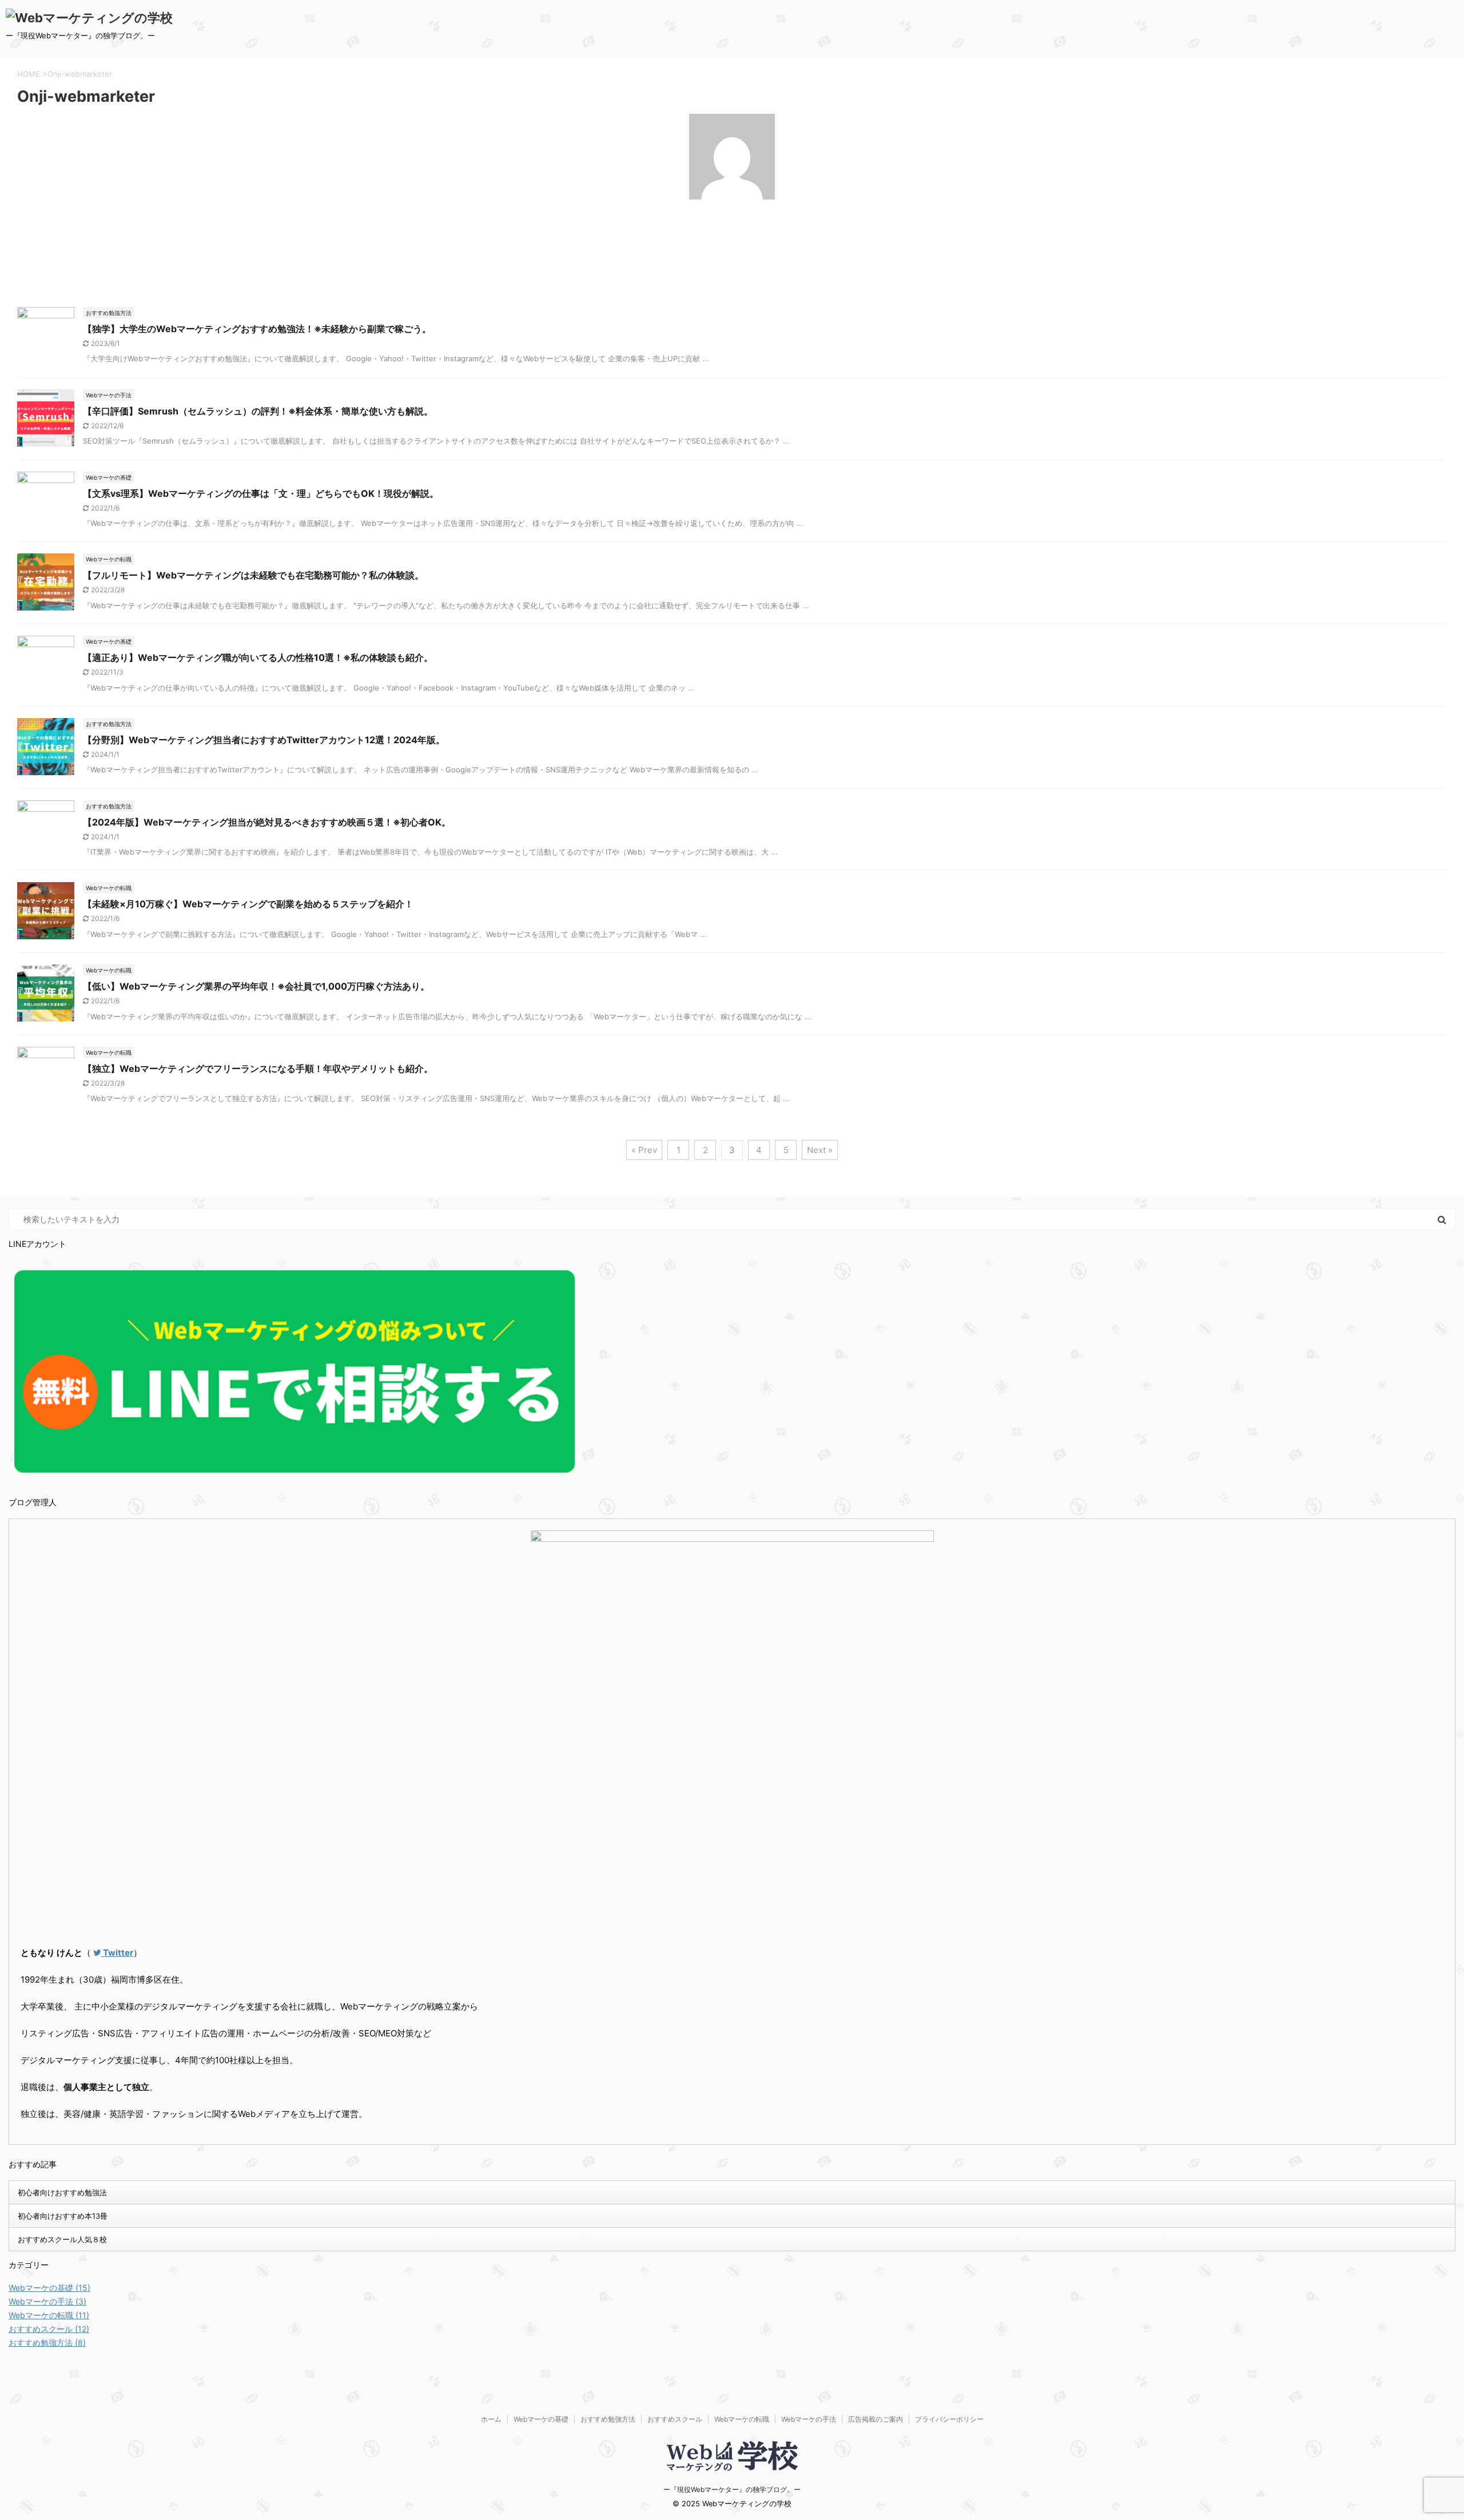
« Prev (644, 1150)
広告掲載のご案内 (876, 2419)
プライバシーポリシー (949, 2419)
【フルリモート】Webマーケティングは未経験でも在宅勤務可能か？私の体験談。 (253, 575)
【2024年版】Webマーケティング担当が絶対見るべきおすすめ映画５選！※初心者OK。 (267, 822)
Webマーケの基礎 (541, 2419)
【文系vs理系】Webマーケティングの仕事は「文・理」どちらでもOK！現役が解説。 (261, 493)
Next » (820, 1150)
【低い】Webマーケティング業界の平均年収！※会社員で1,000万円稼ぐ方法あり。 (256, 986)
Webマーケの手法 (809, 2419)
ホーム (491, 2419)
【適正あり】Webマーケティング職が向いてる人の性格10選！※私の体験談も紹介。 (258, 657)
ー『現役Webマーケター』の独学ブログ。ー (732, 2489)
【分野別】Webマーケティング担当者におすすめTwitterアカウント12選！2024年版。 (264, 740)
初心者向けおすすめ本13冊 (63, 2216)
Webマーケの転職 (742, 2419)
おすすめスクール (675, 2419)
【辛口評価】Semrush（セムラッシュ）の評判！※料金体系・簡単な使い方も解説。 (258, 411)
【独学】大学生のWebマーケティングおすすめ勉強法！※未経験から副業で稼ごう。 (257, 329)
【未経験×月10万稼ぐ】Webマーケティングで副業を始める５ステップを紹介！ (248, 904)
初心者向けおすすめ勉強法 (62, 2192)
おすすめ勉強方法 (608, 2419)
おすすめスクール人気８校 (62, 2239)
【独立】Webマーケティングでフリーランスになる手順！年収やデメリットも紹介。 (258, 1068)
